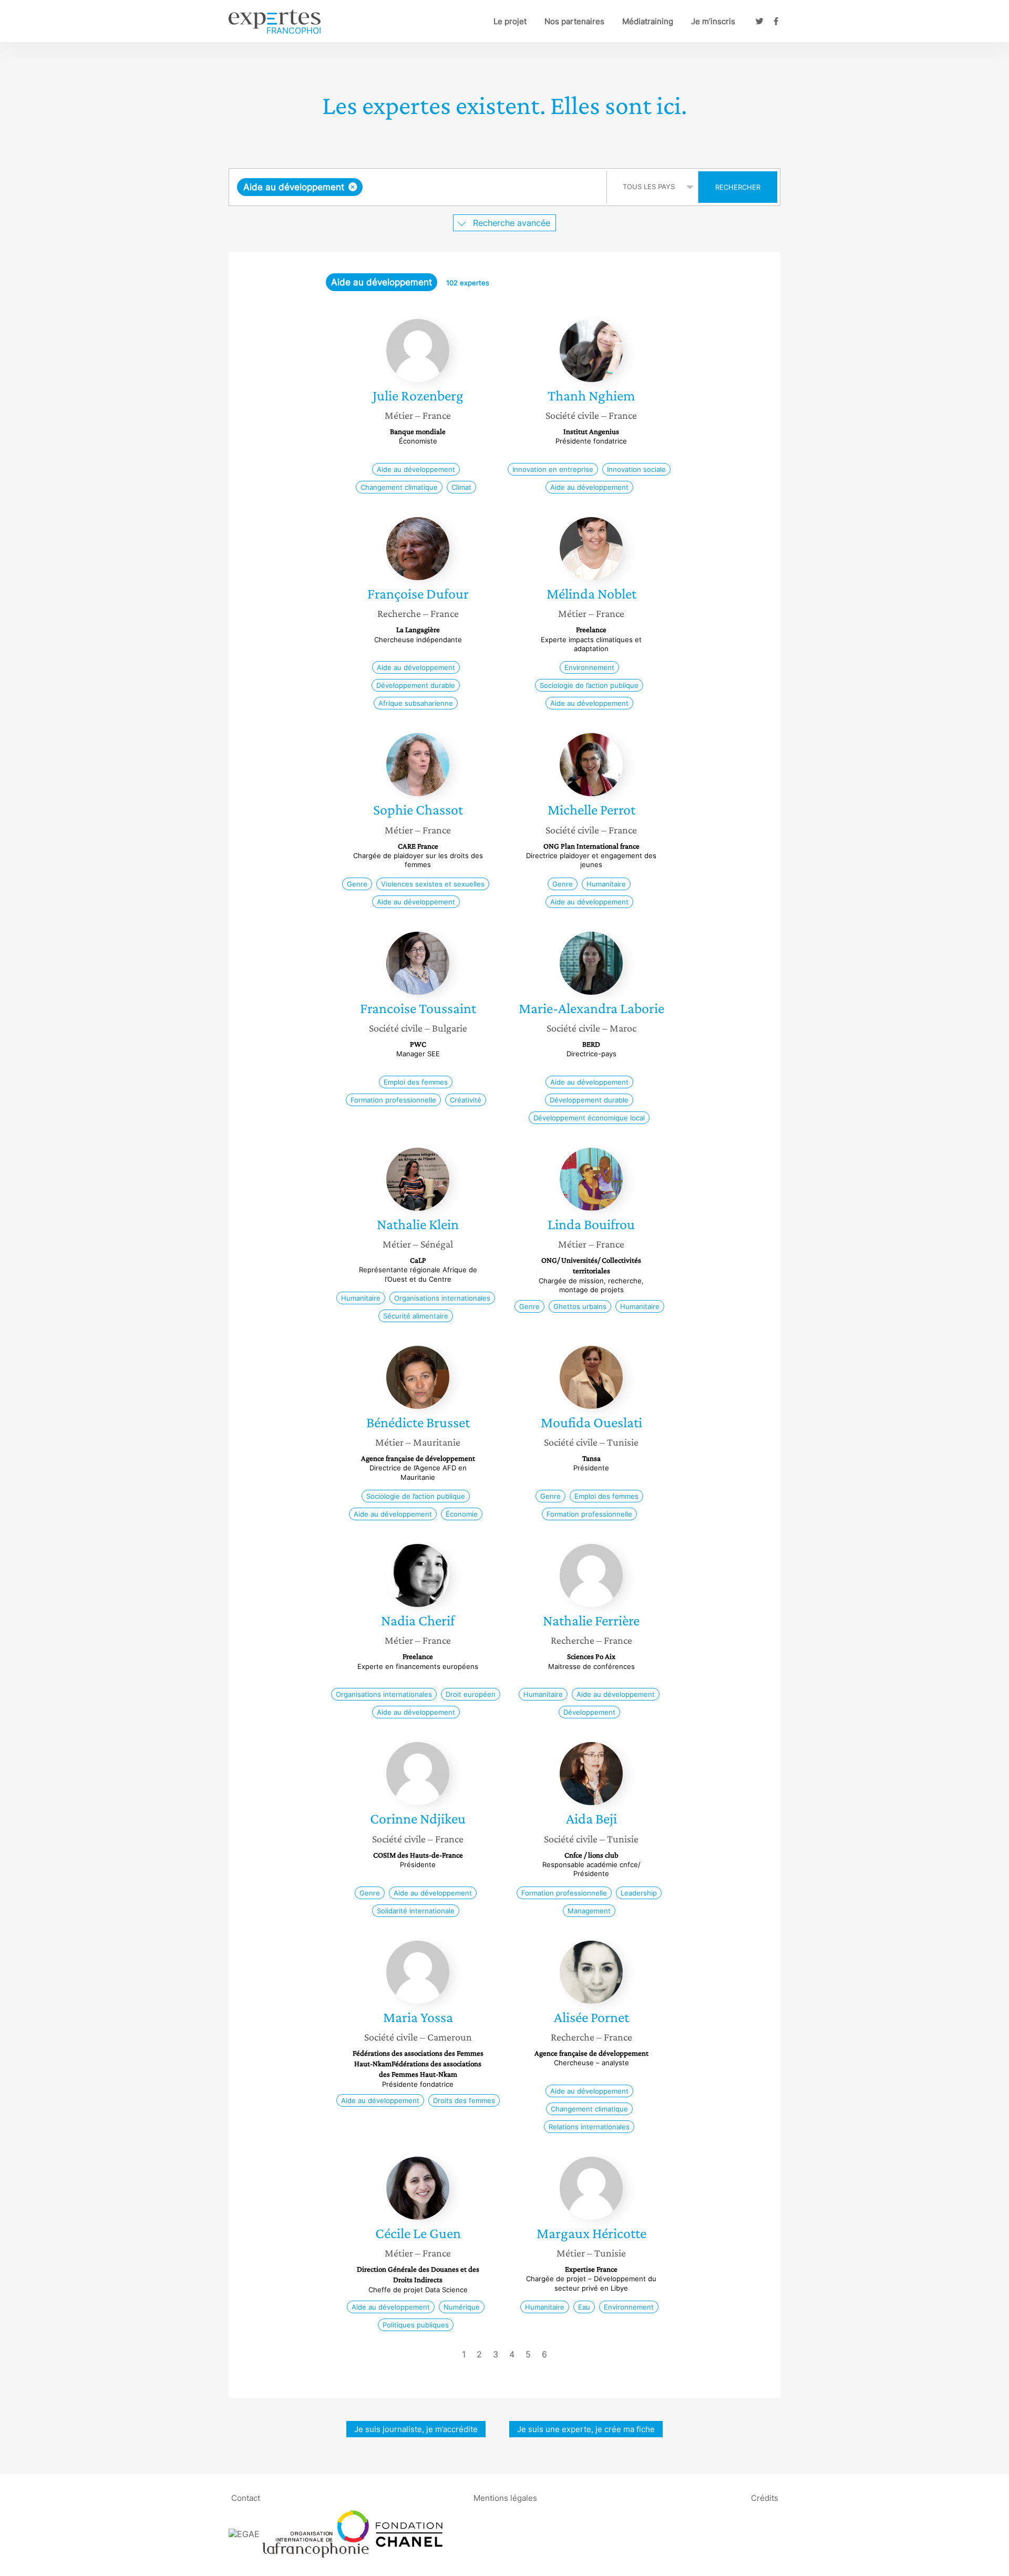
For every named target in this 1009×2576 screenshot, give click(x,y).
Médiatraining (648, 21)
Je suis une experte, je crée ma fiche (586, 2429)
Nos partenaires (574, 21)
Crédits (765, 2497)
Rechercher (738, 187)
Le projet (510, 21)
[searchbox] (470, 187)
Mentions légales (505, 2497)
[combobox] (419, 187)
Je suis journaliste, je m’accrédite (416, 2429)
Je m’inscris (713, 21)
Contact (246, 2497)
